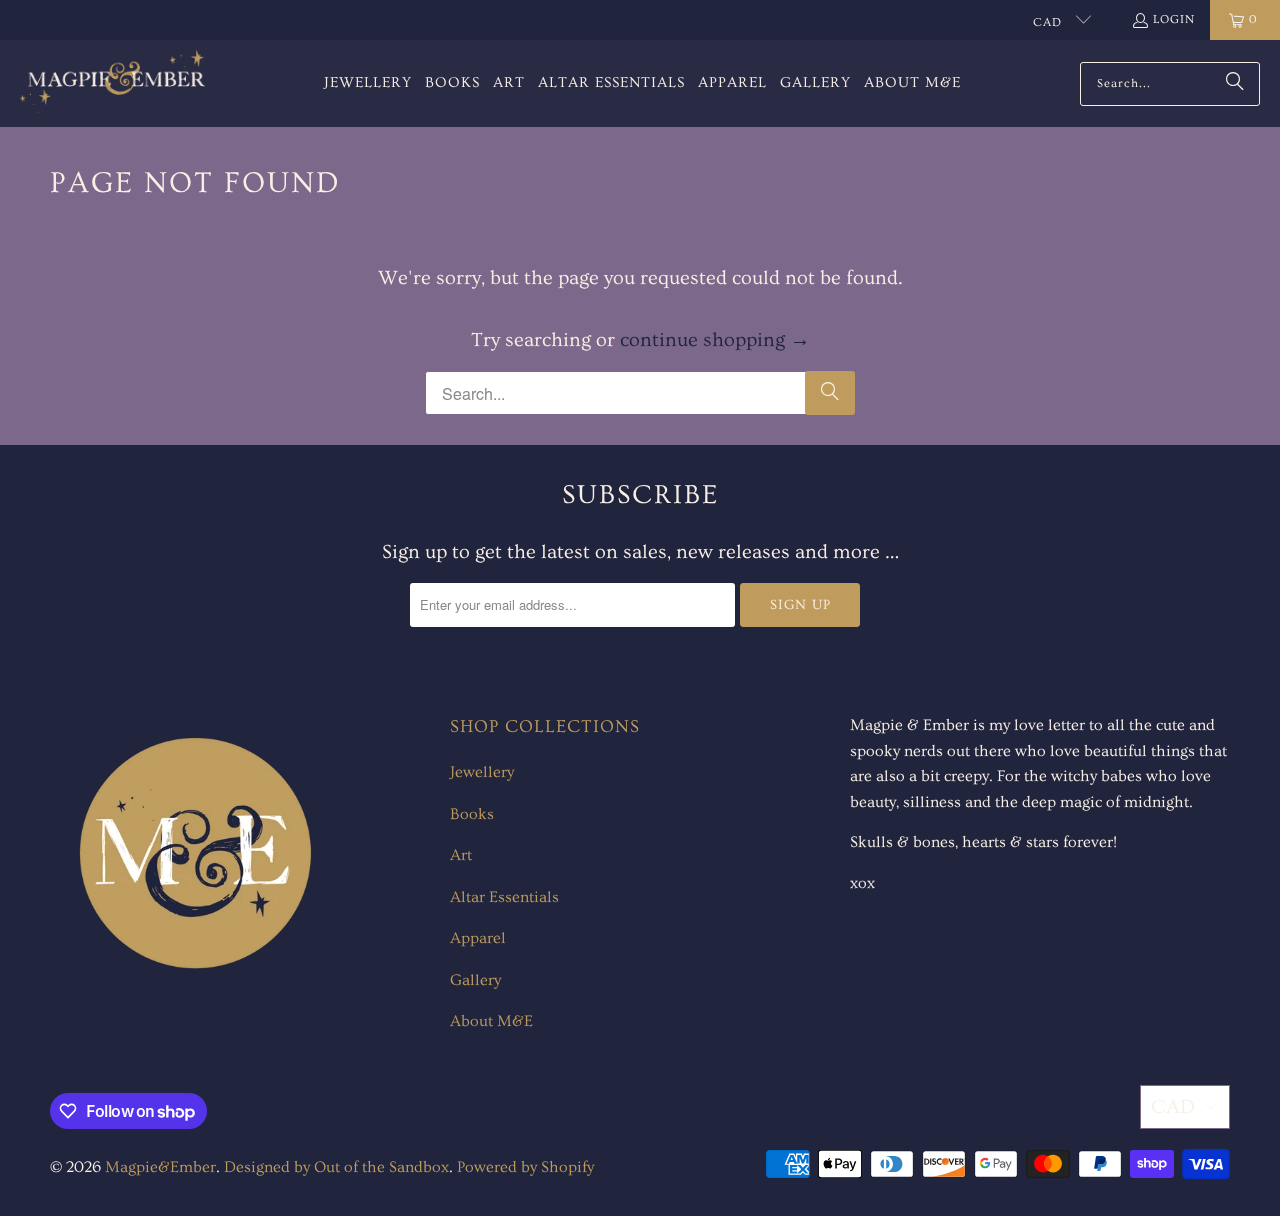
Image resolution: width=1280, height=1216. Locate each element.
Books (472, 814)
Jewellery (482, 772)
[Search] (1235, 84)
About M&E (491, 1021)
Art (461, 855)
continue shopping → (715, 340)
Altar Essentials (504, 897)
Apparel (478, 938)
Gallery (475, 980)
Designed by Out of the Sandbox (336, 1167)
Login (1174, 19)
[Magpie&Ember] (112, 83)
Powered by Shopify (525, 1167)
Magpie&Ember (160, 1167)
